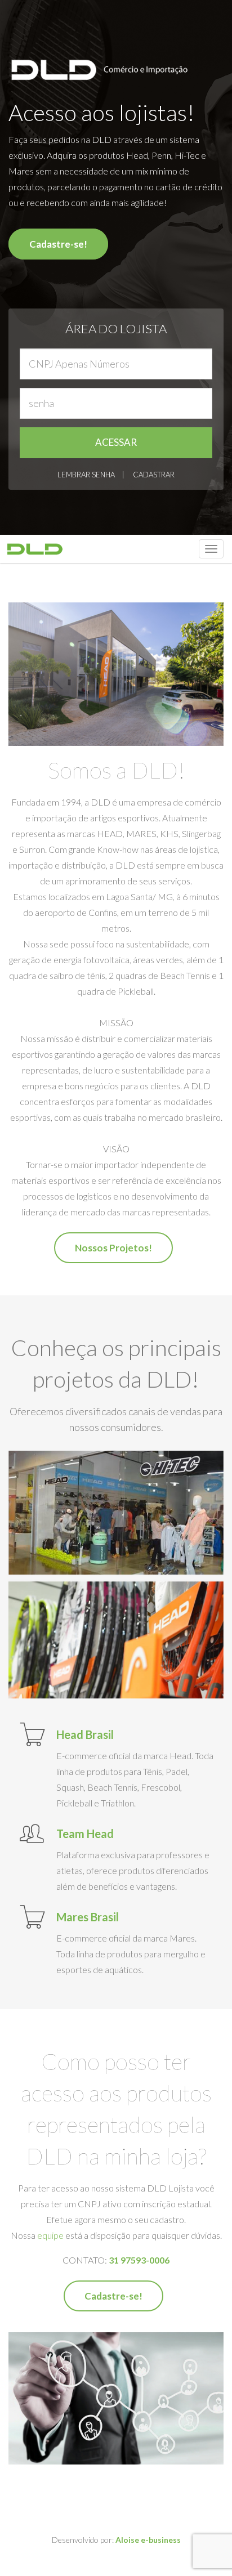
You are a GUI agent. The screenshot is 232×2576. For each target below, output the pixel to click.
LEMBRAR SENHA (86, 475)
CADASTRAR (154, 475)
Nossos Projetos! (113, 1248)
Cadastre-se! (58, 244)
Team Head (85, 1833)
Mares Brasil (88, 1917)
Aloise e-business (148, 2540)
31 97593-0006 (139, 2260)
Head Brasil (85, 1734)
